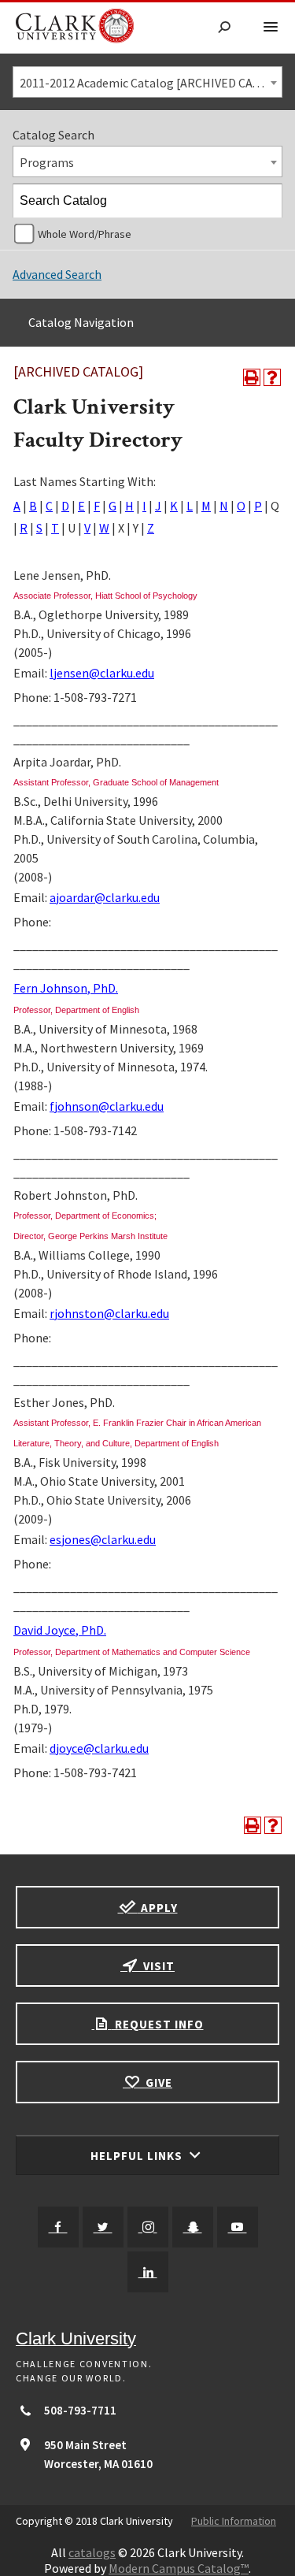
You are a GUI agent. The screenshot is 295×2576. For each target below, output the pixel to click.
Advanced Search (57, 274)
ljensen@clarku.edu (102, 673)
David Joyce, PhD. (60, 1630)
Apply (158, 1908)
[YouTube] (238, 2227)
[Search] (266, 201)
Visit (157, 1966)
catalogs (92, 2552)
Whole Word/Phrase (85, 234)
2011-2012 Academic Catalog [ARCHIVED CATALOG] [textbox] (151, 83)
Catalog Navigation (81, 322)
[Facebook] (58, 2227)
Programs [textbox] (47, 162)
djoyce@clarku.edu (99, 1748)
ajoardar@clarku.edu (105, 897)
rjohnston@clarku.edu (109, 1313)
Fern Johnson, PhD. (66, 988)
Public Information (234, 2521)
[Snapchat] (193, 2227)
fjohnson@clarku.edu (107, 1106)
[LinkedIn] (148, 2272)
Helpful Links (138, 2156)
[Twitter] (103, 2227)
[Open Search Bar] (224, 28)
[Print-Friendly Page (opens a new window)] (252, 377)
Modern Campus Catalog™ (179, 2568)
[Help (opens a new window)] (272, 377)
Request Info (158, 2024)
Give (157, 2082)
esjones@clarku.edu (103, 1539)
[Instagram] (148, 2227)
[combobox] (147, 82)
